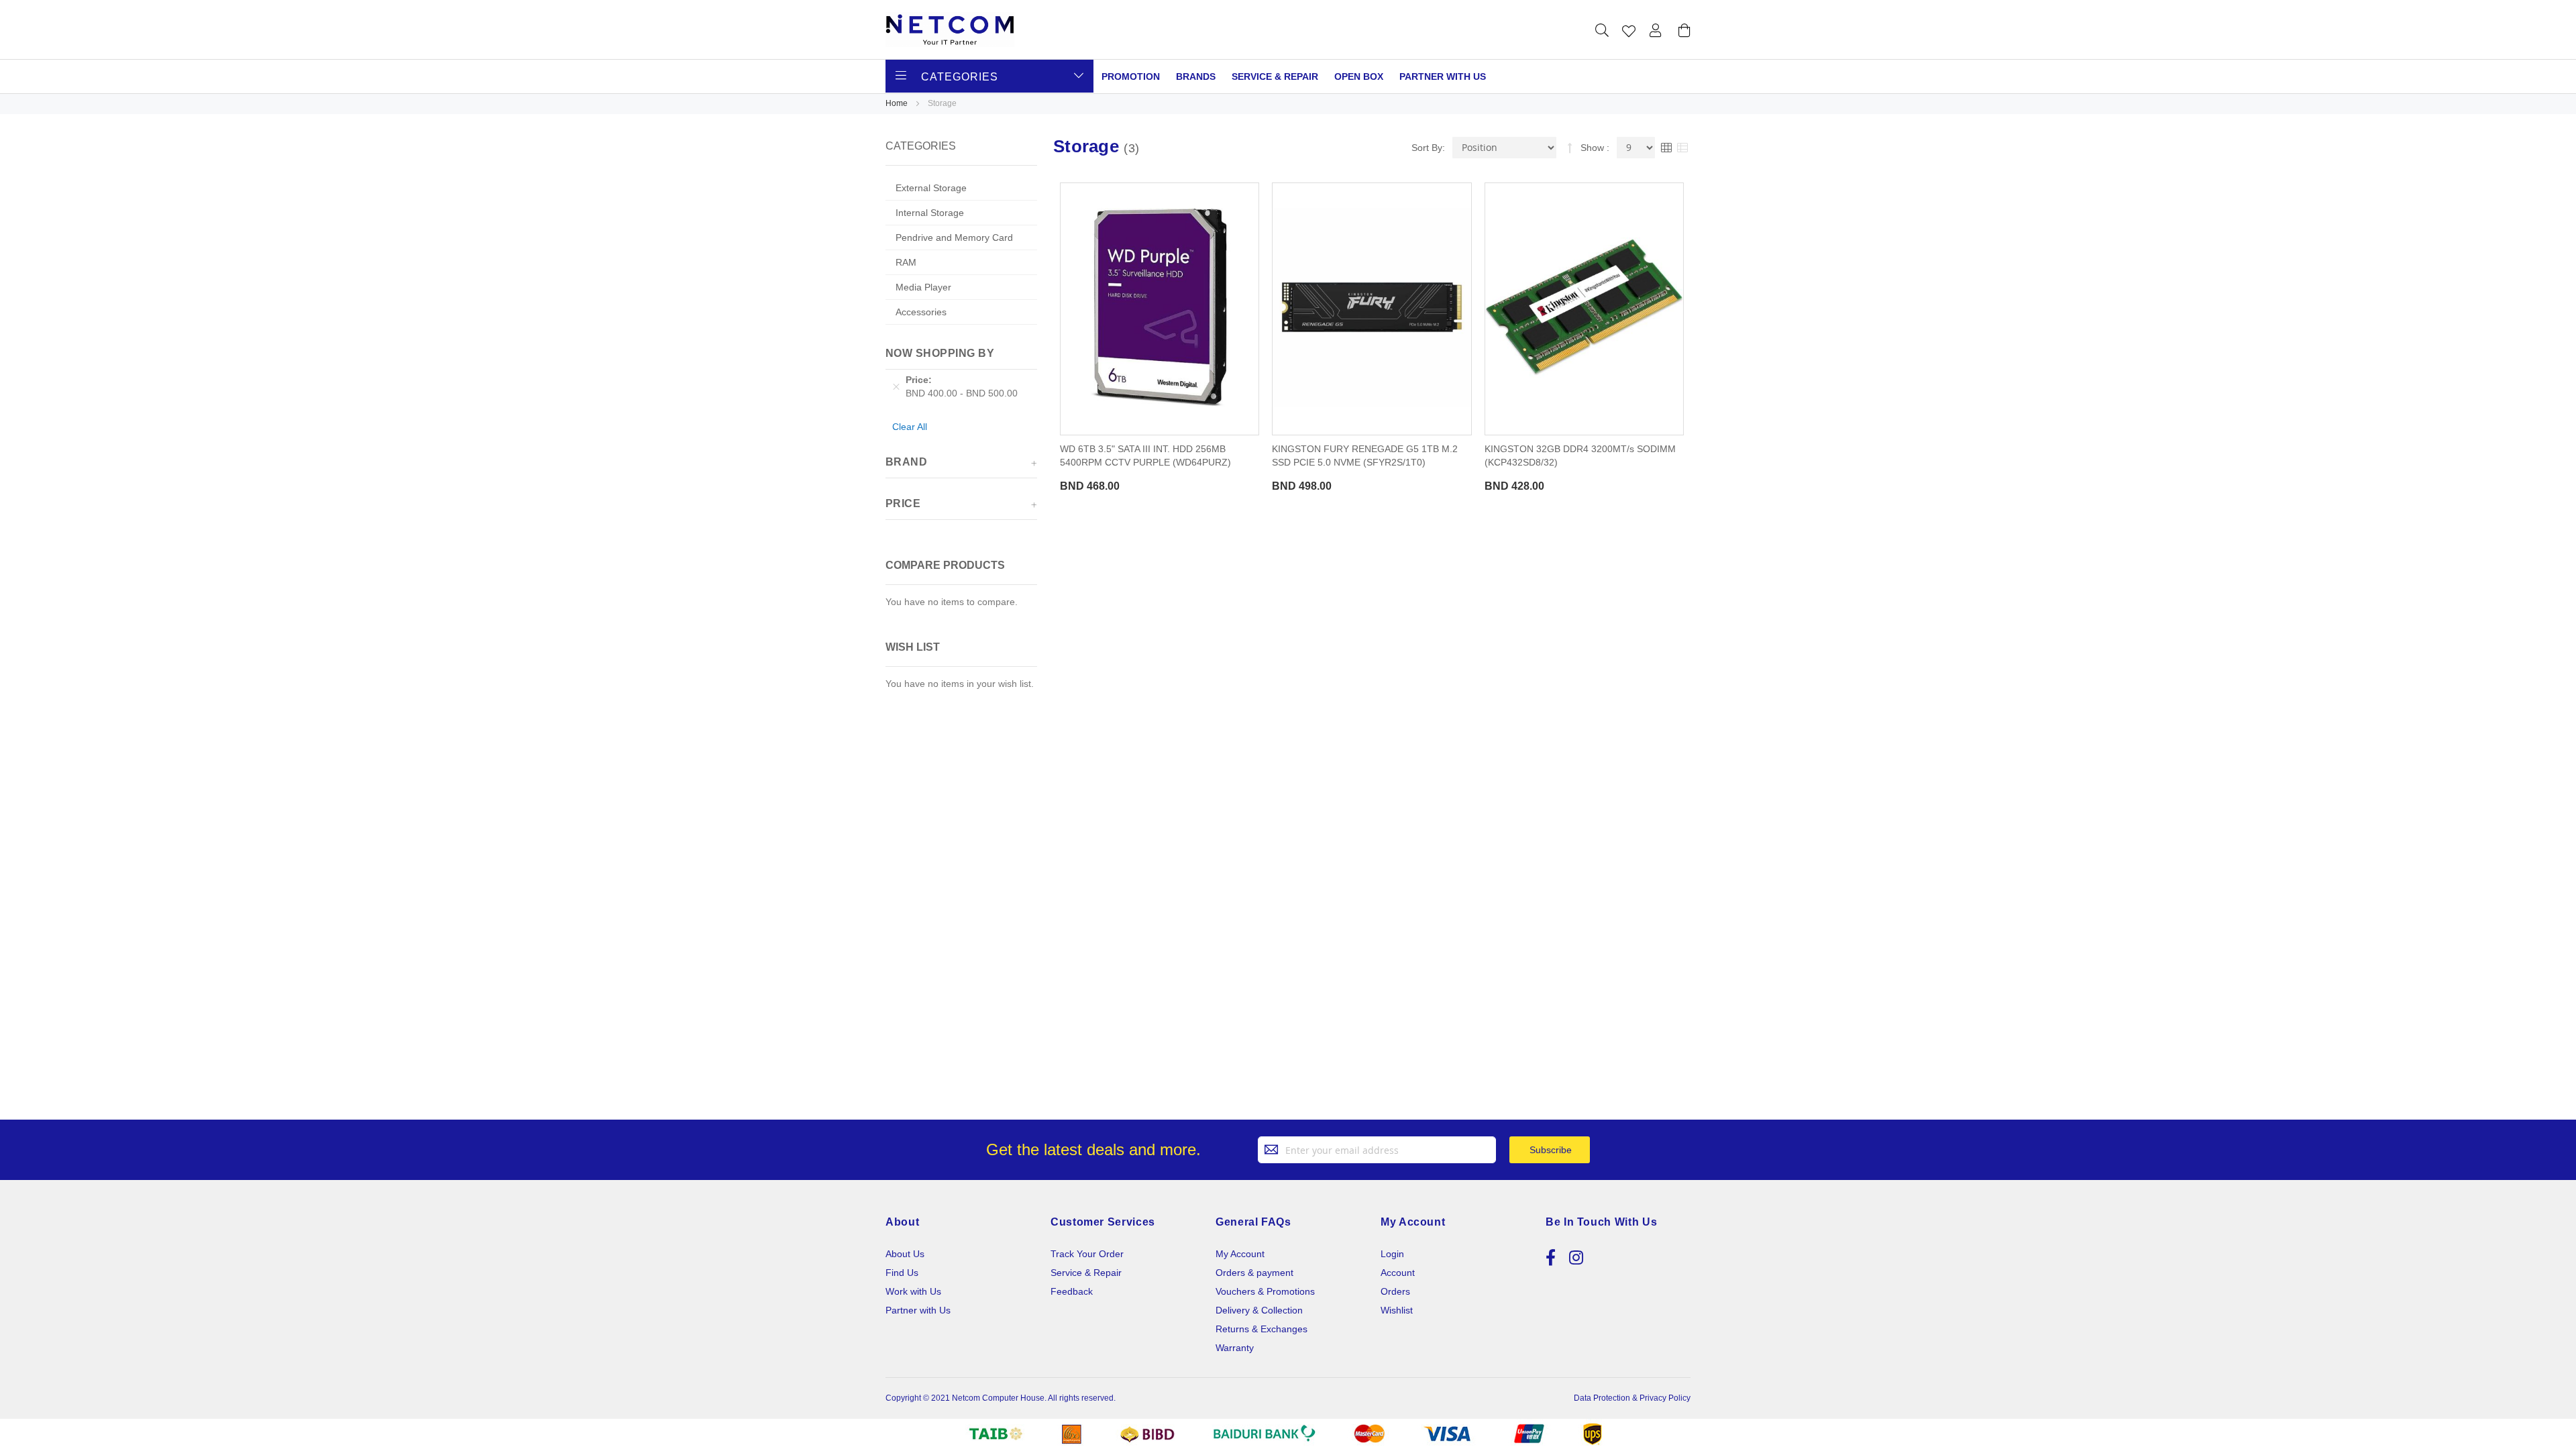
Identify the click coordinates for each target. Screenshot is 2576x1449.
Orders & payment (1254, 1273)
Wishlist (1397, 1310)
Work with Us (913, 1291)
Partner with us (1443, 76)
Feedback (1072, 1291)
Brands (1196, 76)
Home (898, 103)
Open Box (1359, 76)
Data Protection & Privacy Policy (1632, 1398)
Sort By (1427, 148)
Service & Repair (1275, 76)
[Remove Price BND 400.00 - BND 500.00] (896, 386)
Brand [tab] (906, 462)
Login (1392, 1254)
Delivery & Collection (1259, 1310)
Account (1398, 1273)
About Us (905, 1254)
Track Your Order (1087, 1254)
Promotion (1131, 76)
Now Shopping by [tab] (940, 353)
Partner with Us (918, 1310)
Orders (1395, 1291)
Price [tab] (903, 503)
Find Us (902, 1273)
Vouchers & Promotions (1265, 1291)
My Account (1240, 1254)
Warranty (1235, 1348)
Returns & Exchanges (1262, 1329)
